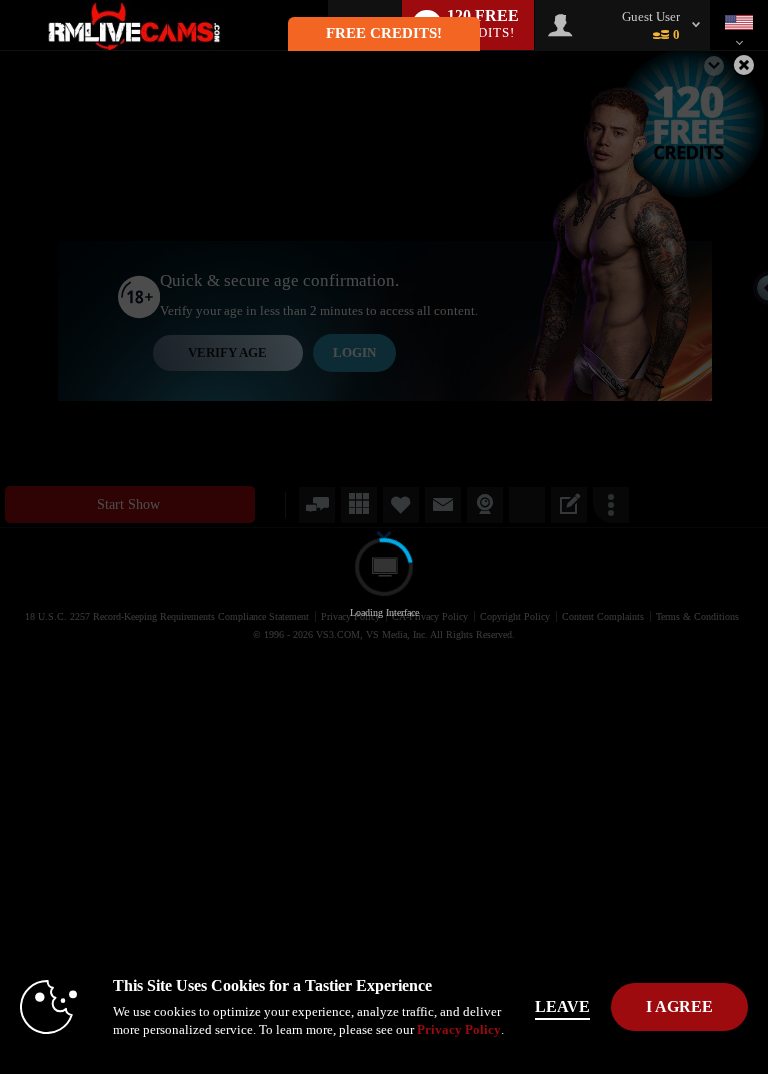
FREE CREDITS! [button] (384, 33)
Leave (562, 1006)
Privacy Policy (459, 1029)
